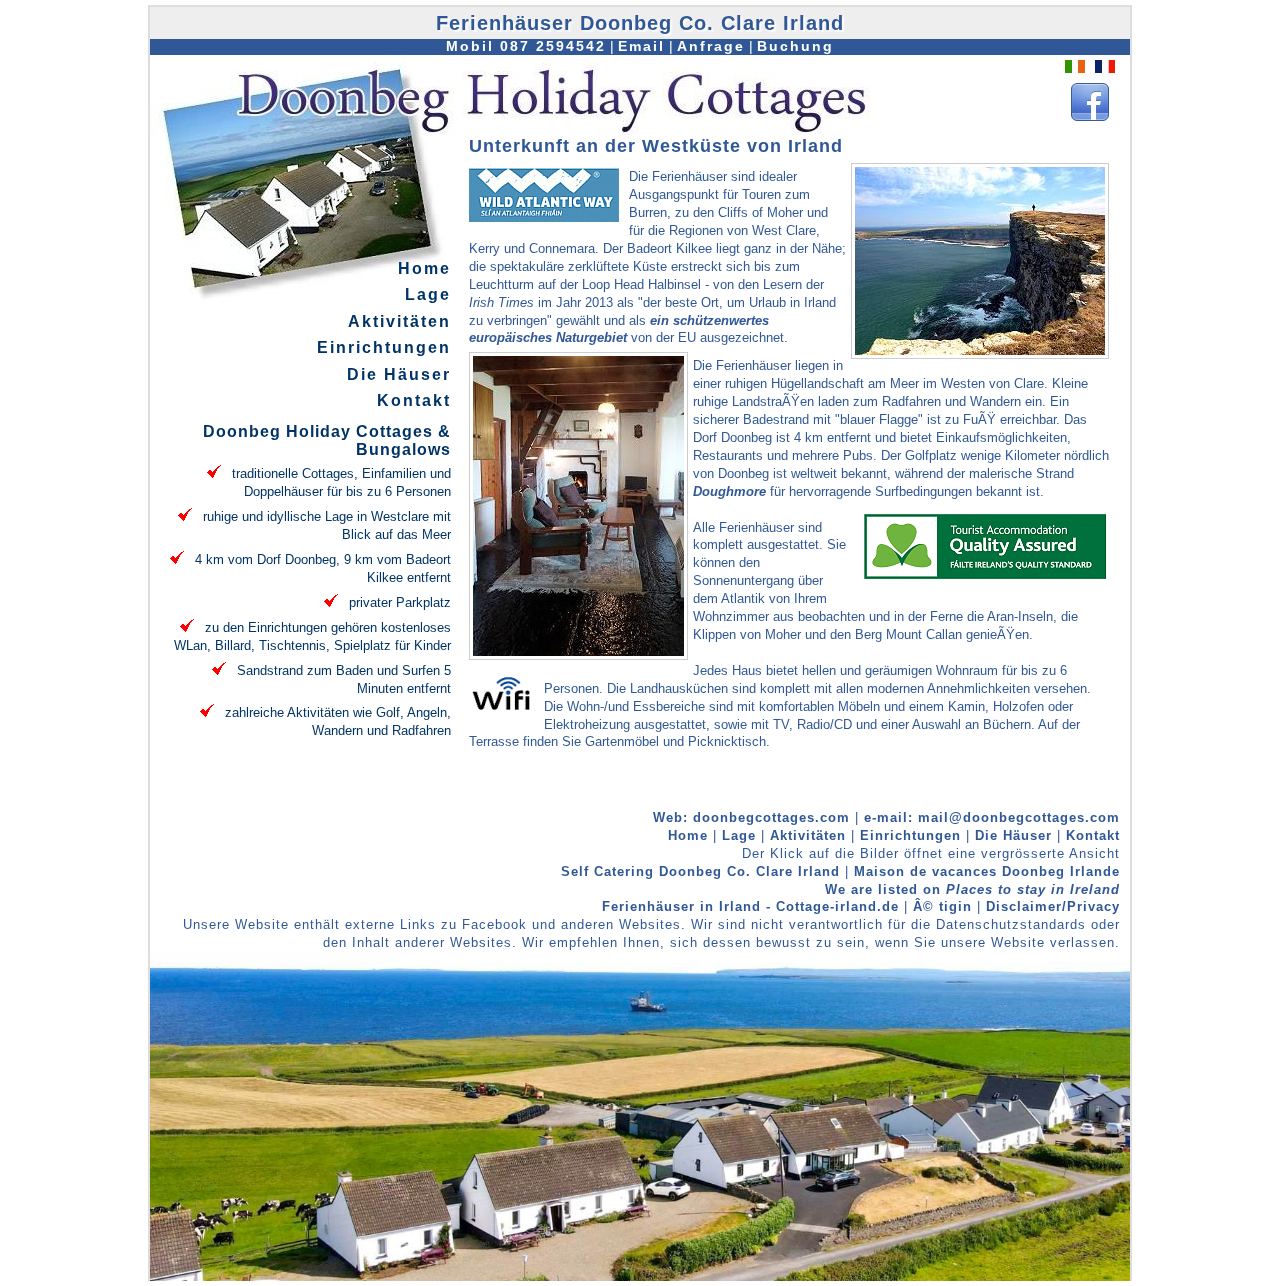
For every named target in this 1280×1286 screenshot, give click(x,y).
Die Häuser (399, 374)
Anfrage (711, 46)
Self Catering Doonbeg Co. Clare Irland (700, 871)
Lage (428, 294)
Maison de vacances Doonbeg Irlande (987, 871)
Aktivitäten (399, 321)
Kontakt (414, 400)
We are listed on (972, 889)
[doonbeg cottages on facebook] (1090, 120)
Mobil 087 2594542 (526, 46)
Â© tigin (942, 906)
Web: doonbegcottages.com (751, 817)
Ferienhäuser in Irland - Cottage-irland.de (753, 906)
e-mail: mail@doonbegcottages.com (992, 817)
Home (424, 268)
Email (641, 46)
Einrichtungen (384, 347)
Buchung (795, 46)
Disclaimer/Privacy (1053, 906)
